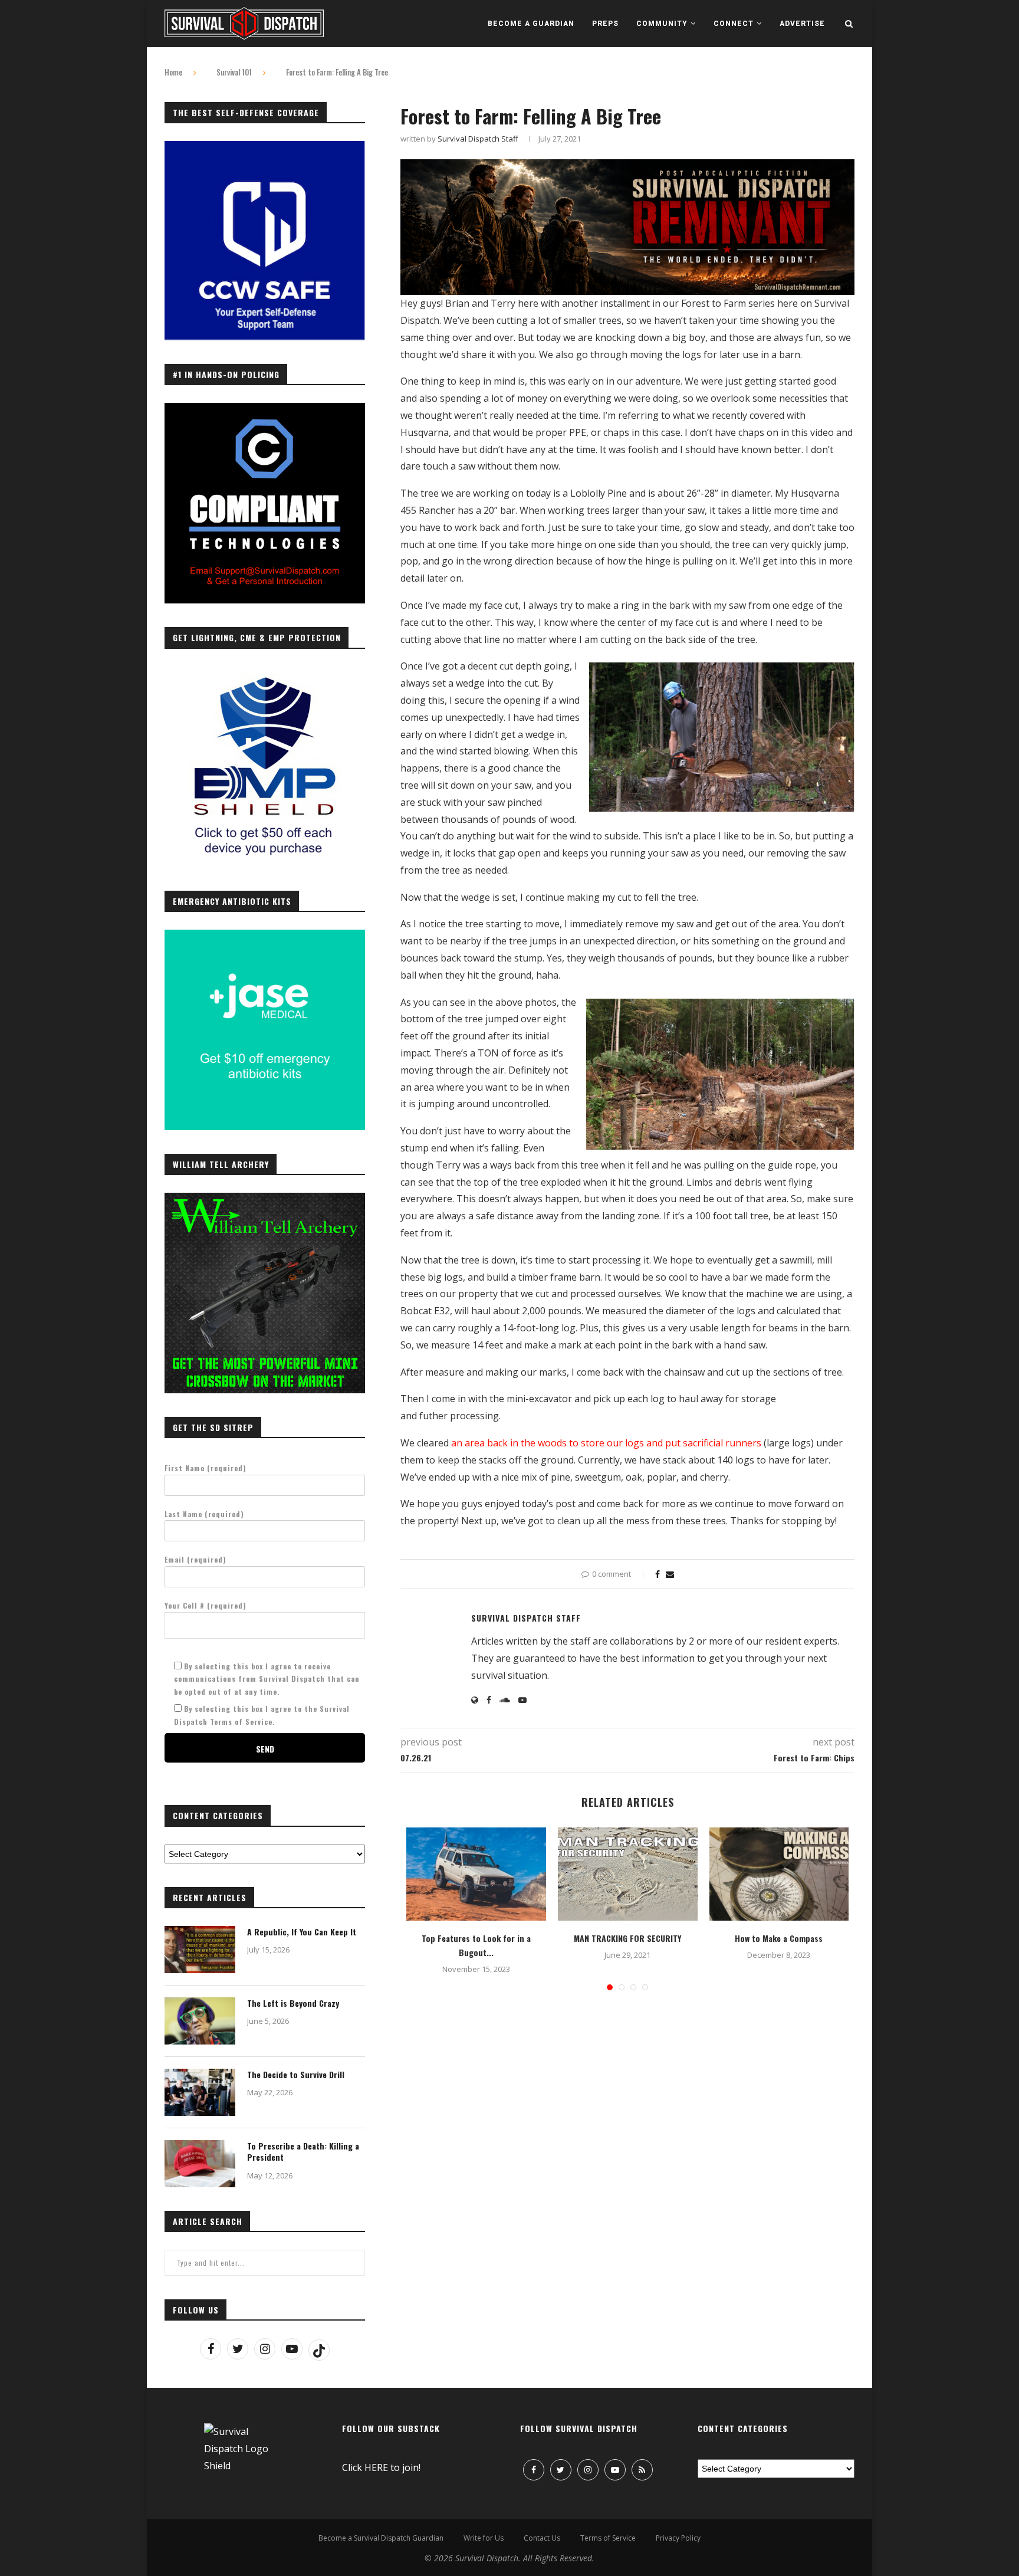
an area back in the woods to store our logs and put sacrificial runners (607, 1443)
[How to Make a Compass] (779, 1874)
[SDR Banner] (627, 168)
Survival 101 (234, 72)
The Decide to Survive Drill (296, 2075)
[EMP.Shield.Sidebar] (265, 673)
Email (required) (195, 1559)
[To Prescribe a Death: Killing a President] (200, 2164)
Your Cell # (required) (206, 1605)
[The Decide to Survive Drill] (200, 2092)
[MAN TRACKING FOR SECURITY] (628, 1874)
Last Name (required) (204, 1514)
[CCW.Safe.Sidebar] (265, 147)
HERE (376, 2467)
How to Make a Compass (779, 1938)
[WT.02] (265, 1199)
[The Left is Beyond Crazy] (200, 2021)
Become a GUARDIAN (531, 24)
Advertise (802, 24)
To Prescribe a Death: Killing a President (303, 2152)
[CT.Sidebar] (265, 409)
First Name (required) (206, 1468)
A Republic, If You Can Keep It (302, 1932)
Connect (734, 24)
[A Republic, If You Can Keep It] (200, 1950)
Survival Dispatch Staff (478, 139)
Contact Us (542, 2538)
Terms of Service (608, 2538)
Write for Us (484, 2538)
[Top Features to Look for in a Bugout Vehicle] (476, 1874)
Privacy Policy (678, 2538)
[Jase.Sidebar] (265, 936)
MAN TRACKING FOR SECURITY (627, 1938)
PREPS (605, 24)
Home (173, 72)
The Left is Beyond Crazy (293, 2003)
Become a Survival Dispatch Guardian (381, 2538)
